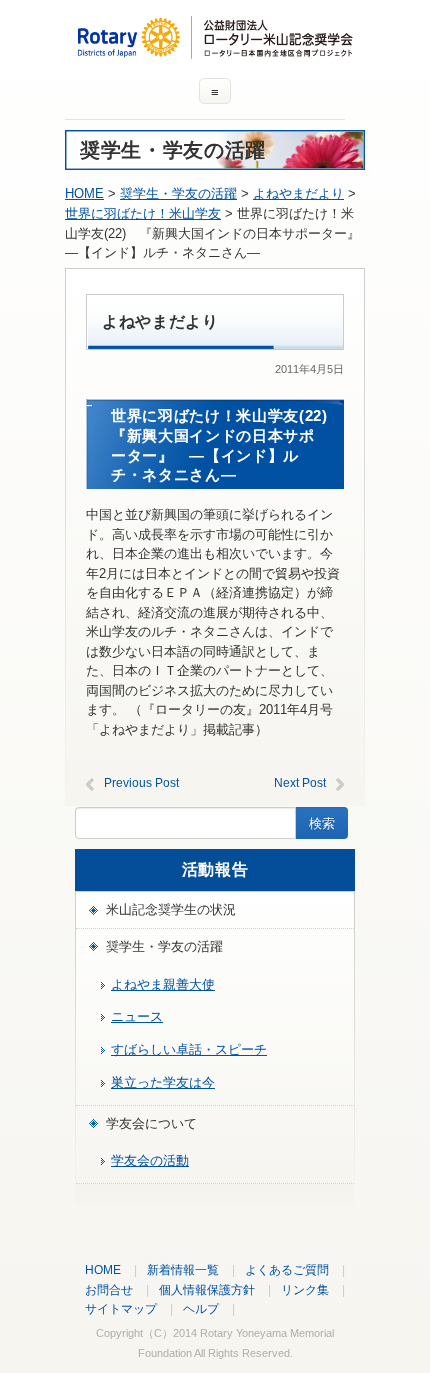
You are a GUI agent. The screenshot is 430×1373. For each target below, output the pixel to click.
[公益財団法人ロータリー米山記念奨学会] (215, 49)
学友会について (151, 1123)
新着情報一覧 (183, 1269)
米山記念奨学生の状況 (171, 909)
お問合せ (109, 1289)
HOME (84, 193)
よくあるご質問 (287, 1269)
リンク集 (305, 1289)
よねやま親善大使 (163, 984)
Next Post (300, 783)
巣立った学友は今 (163, 1082)
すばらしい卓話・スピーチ (189, 1049)
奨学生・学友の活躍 (164, 946)
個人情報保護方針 (207, 1289)
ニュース (137, 1016)
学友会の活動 (150, 1160)
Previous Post (141, 783)
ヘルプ (201, 1308)
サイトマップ (121, 1308)
